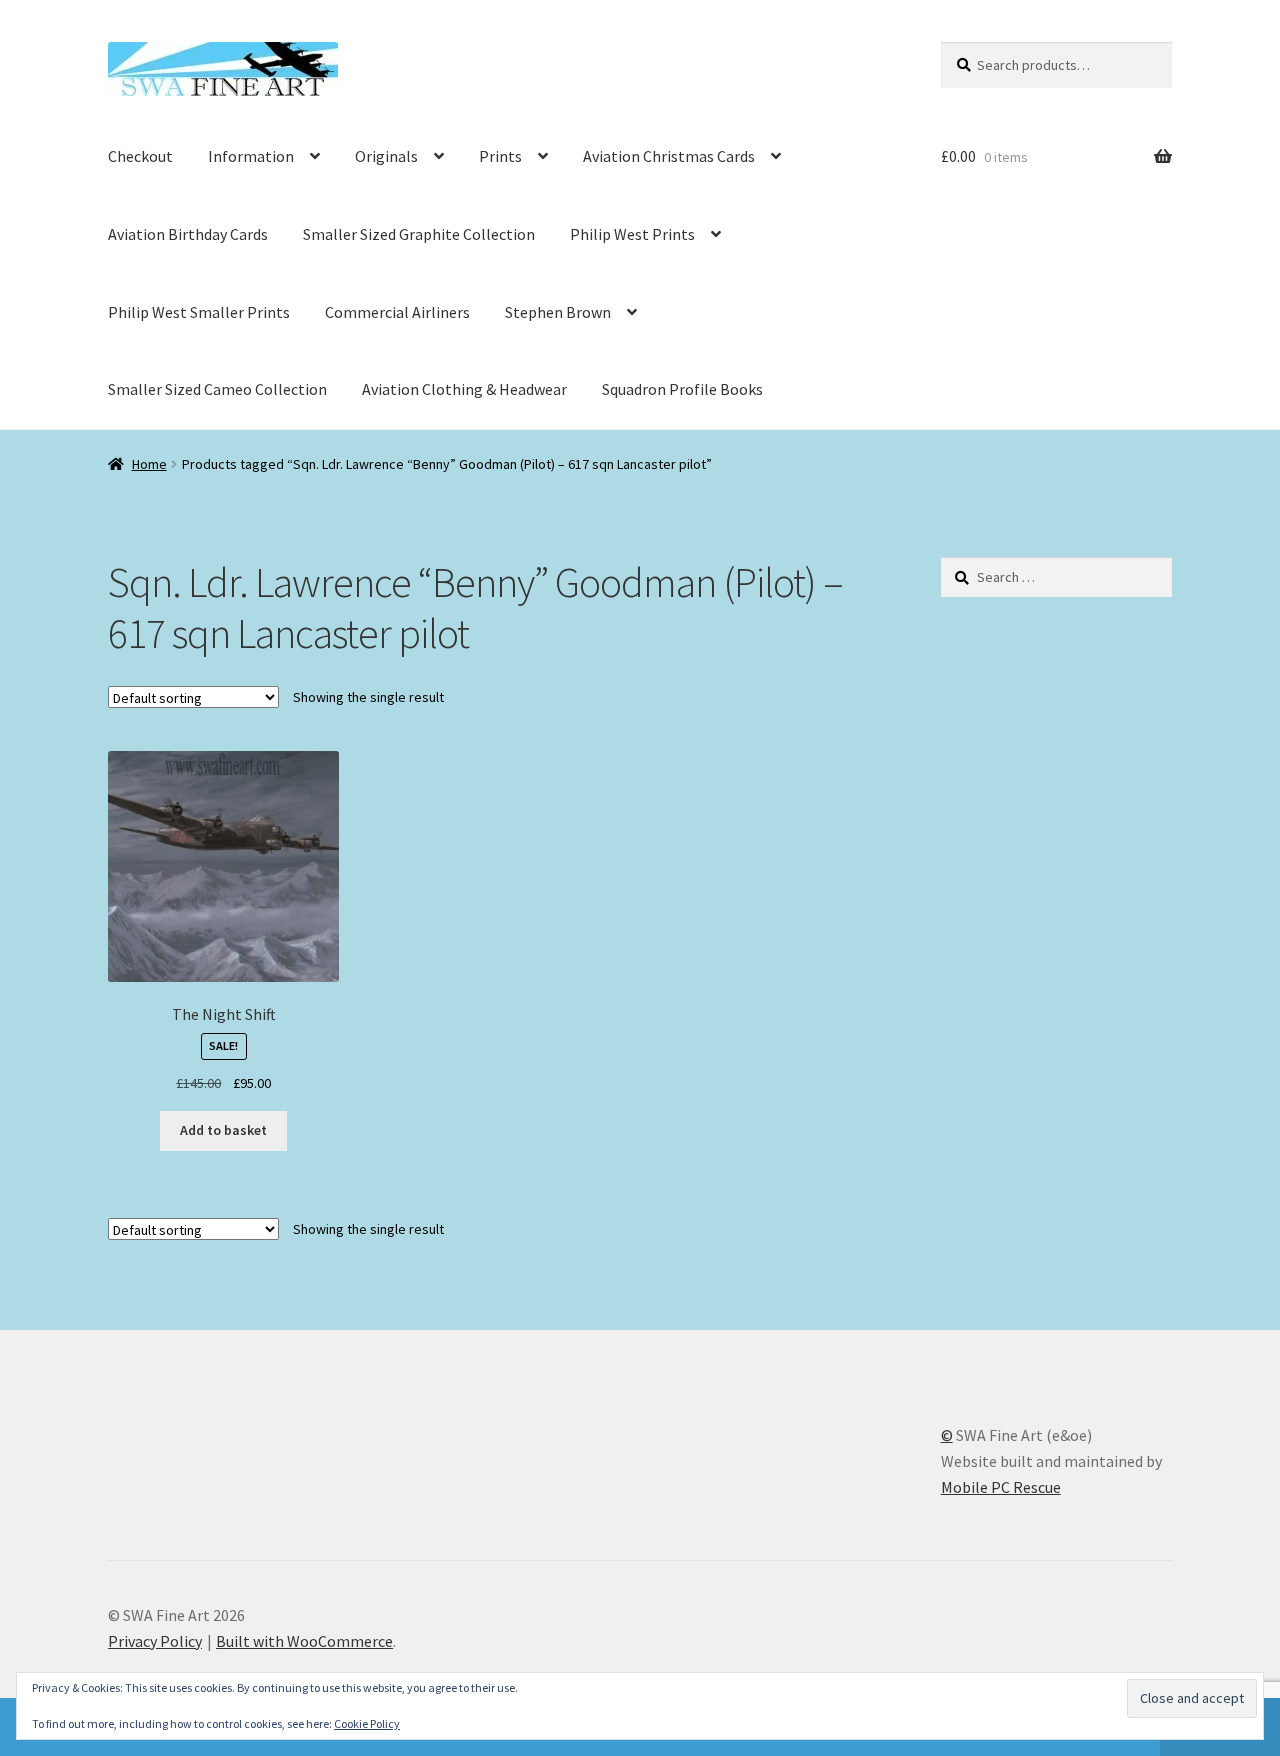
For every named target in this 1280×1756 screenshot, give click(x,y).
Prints (500, 156)
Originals (386, 156)
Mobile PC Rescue (1001, 1487)
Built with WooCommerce (304, 1641)
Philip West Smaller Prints (199, 312)
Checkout (140, 156)
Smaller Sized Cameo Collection (217, 389)
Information (251, 156)
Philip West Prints (632, 234)
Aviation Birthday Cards (188, 234)
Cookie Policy (367, 1723)
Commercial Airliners (397, 312)
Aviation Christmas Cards (669, 156)
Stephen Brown (558, 312)
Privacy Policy (155, 1641)
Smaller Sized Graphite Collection (419, 234)
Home (149, 464)
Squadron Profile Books (682, 389)
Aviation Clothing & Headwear (464, 389)
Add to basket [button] (223, 1130)
